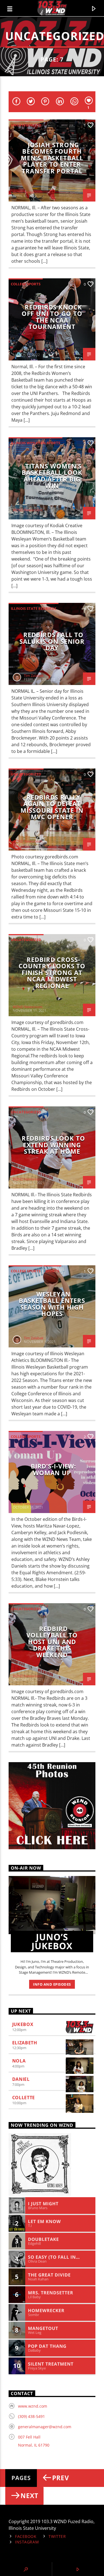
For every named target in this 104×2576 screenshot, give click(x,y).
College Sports (26, 284)
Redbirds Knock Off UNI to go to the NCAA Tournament (52, 317)
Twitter (57, 2536)
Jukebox (23, 2024)
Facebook (26, 2536)
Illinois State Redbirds (34, 608)
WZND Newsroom (28, 192)
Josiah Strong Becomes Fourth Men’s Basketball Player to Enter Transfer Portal (52, 158)
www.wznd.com (33, 2406)
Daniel (21, 2079)
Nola (19, 2061)
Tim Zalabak (34, 676)
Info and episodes (52, 1984)
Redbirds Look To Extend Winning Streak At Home (53, 1145)
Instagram (27, 2542)
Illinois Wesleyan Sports (35, 443)
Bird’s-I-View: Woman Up (54, 1469)
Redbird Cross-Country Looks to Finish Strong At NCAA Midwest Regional (52, 973)
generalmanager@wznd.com (45, 2427)
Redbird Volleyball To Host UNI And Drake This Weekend (52, 1642)
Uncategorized (26, 125)
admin (18, 351)
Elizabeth (25, 2043)
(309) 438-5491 (31, 2416)
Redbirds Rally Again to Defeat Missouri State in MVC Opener (52, 807)
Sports (52, 1271)
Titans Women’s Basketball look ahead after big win (52, 476)
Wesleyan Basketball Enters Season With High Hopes (52, 1304)
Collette (24, 2098)
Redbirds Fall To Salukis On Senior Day (52, 641)
